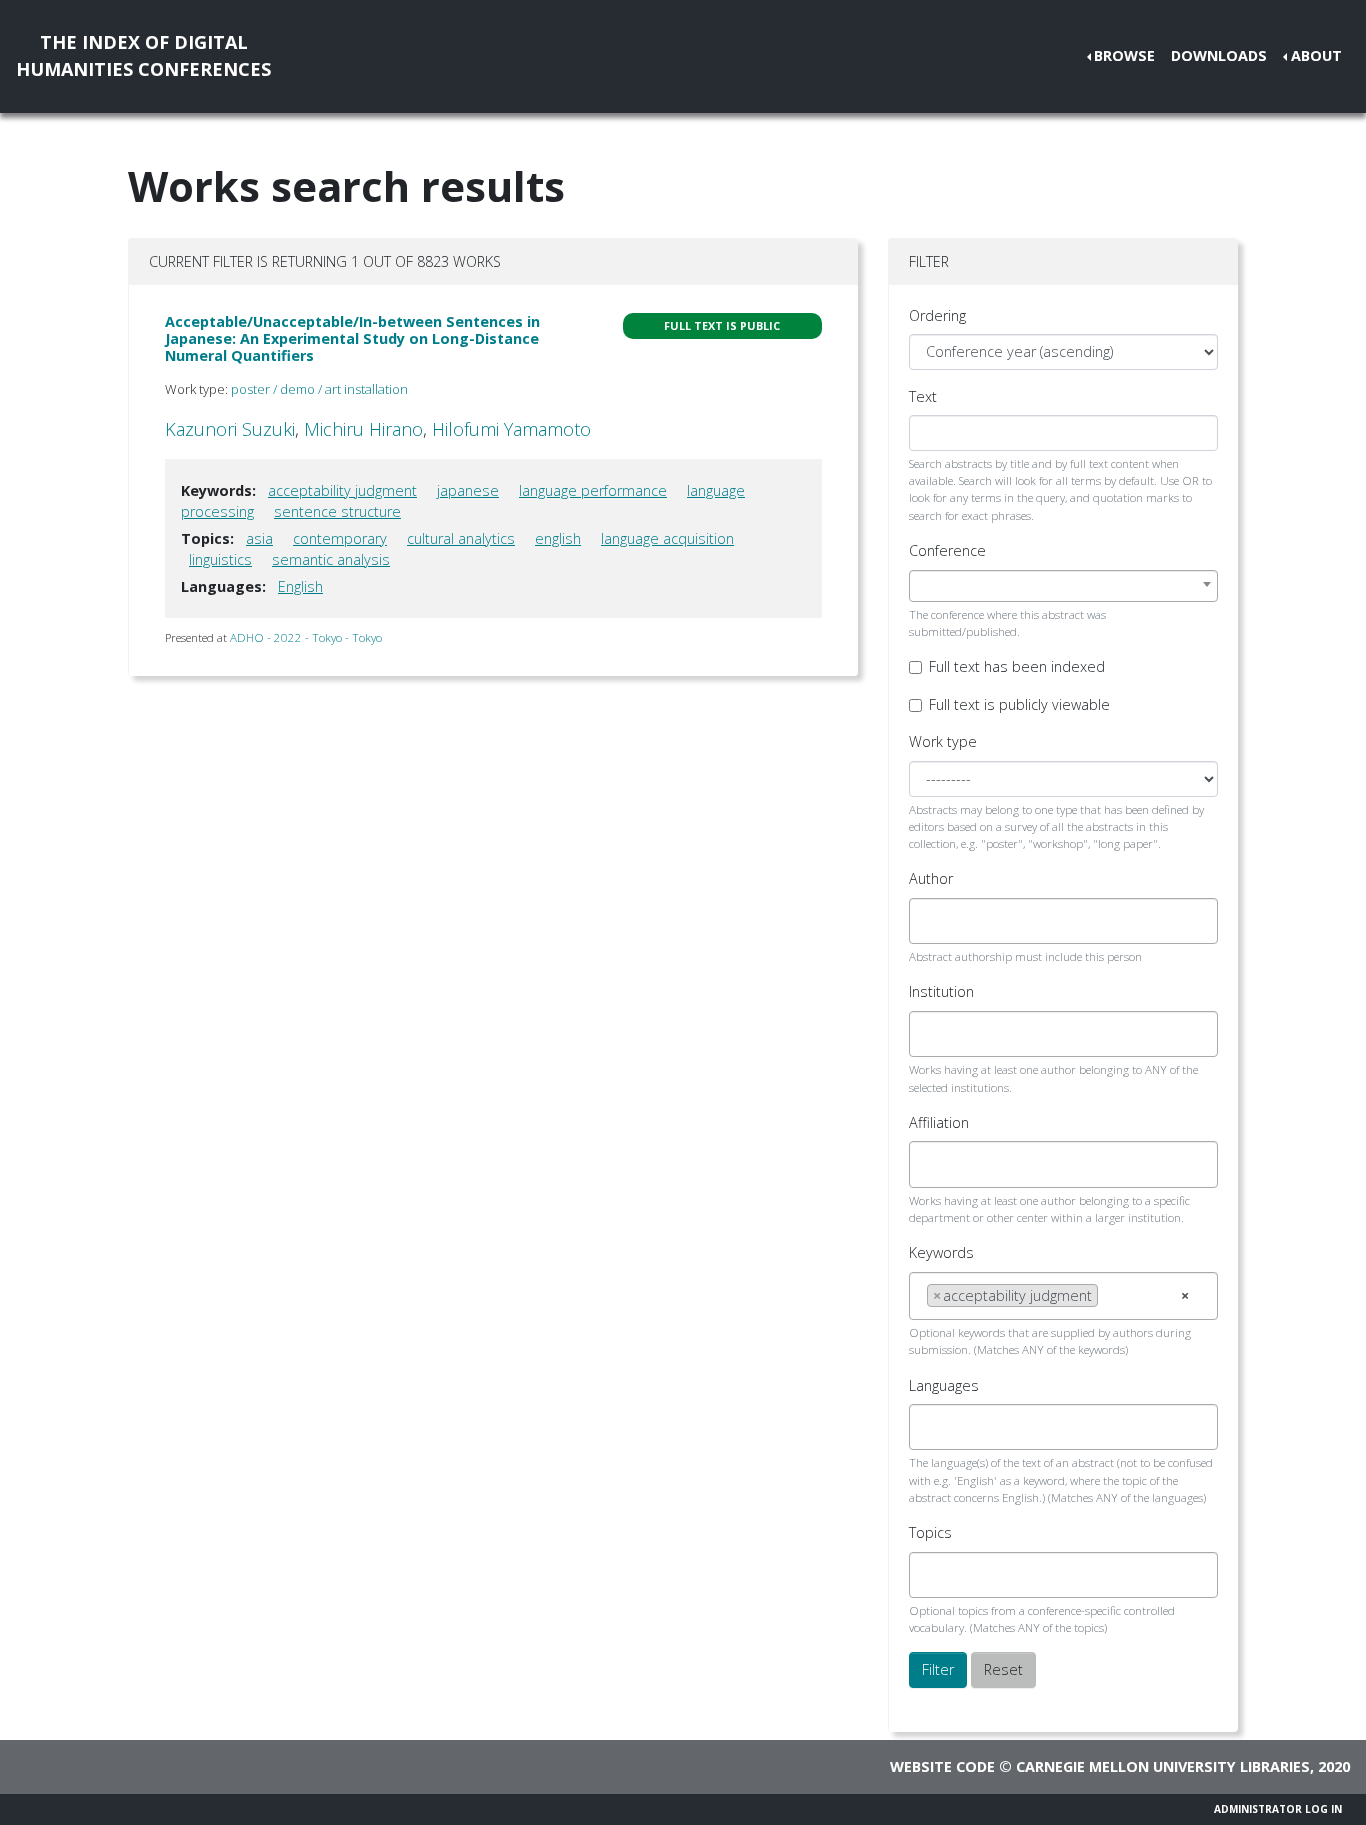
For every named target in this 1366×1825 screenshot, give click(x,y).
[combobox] (1063, 586)
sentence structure (337, 511)
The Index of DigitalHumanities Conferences (143, 55)
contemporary (340, 538)
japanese (468, 490)
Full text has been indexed (1017, 666)
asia (259, 538)
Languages (944, 1385)
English (300, 586)
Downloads (1219, 55)
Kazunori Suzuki (230, 429)
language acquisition (667, 538)
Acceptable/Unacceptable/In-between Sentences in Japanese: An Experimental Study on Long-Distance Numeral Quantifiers (352, 339)
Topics (930, 1532)
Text (923, 396)
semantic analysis (331, 559)
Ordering (937, 315)
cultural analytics (461, 538)
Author (931, 878)
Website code (942, 1766)
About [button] (1316, 55)
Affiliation (939, 1122)
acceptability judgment (342, 490)
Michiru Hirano (363, 429)
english (558, 538)
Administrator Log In (1278, 1809)
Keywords (941, 1252)
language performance (593, 490)
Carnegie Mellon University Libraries (1163, 1766)
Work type (943, 741)
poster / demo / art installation (319, 389)
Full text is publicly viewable (1019, 704)
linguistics (220, 559)
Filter (938, 1669)
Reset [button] (1003, 1669)
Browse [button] (1124, 55)
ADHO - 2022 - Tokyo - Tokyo (306, 637)
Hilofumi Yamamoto (511, 429)
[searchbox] (932, 921)
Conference (947, 550)
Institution (941, 991)
